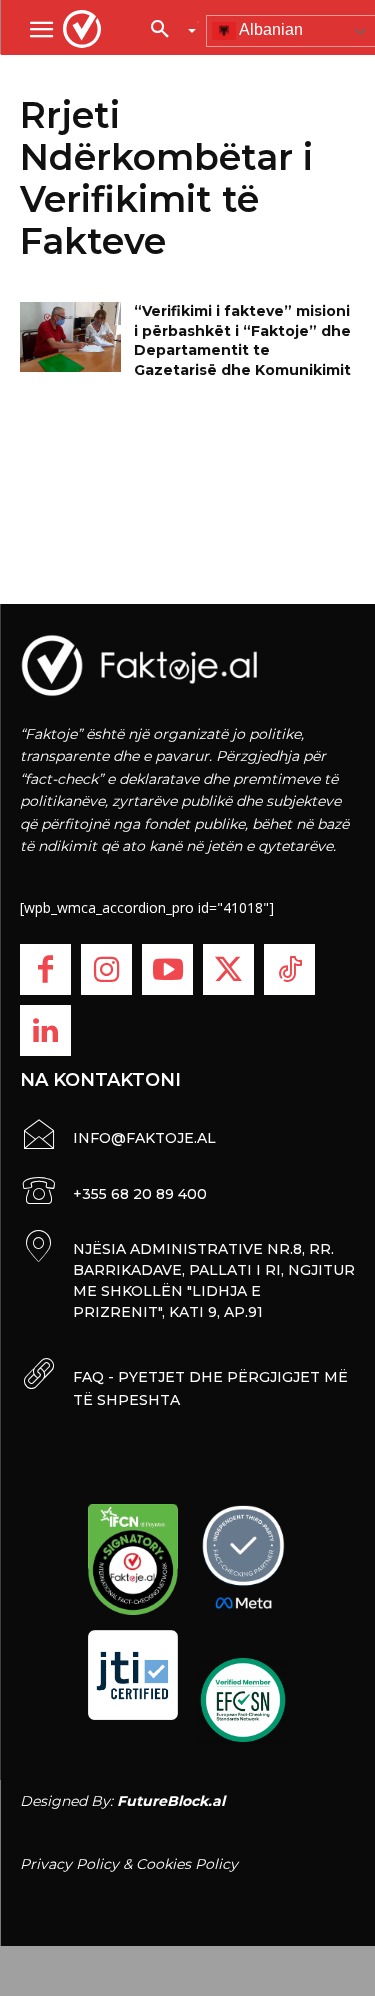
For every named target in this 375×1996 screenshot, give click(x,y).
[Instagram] (106, 969)
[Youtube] (167, 969)
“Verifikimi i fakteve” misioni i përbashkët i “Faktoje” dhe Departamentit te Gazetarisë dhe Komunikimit (242, 340)
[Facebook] (45, 969)
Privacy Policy (69, 1864)
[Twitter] (228, 969)
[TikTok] (289, 969)
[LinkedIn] (45, 1030)
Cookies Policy (187, 1864)
